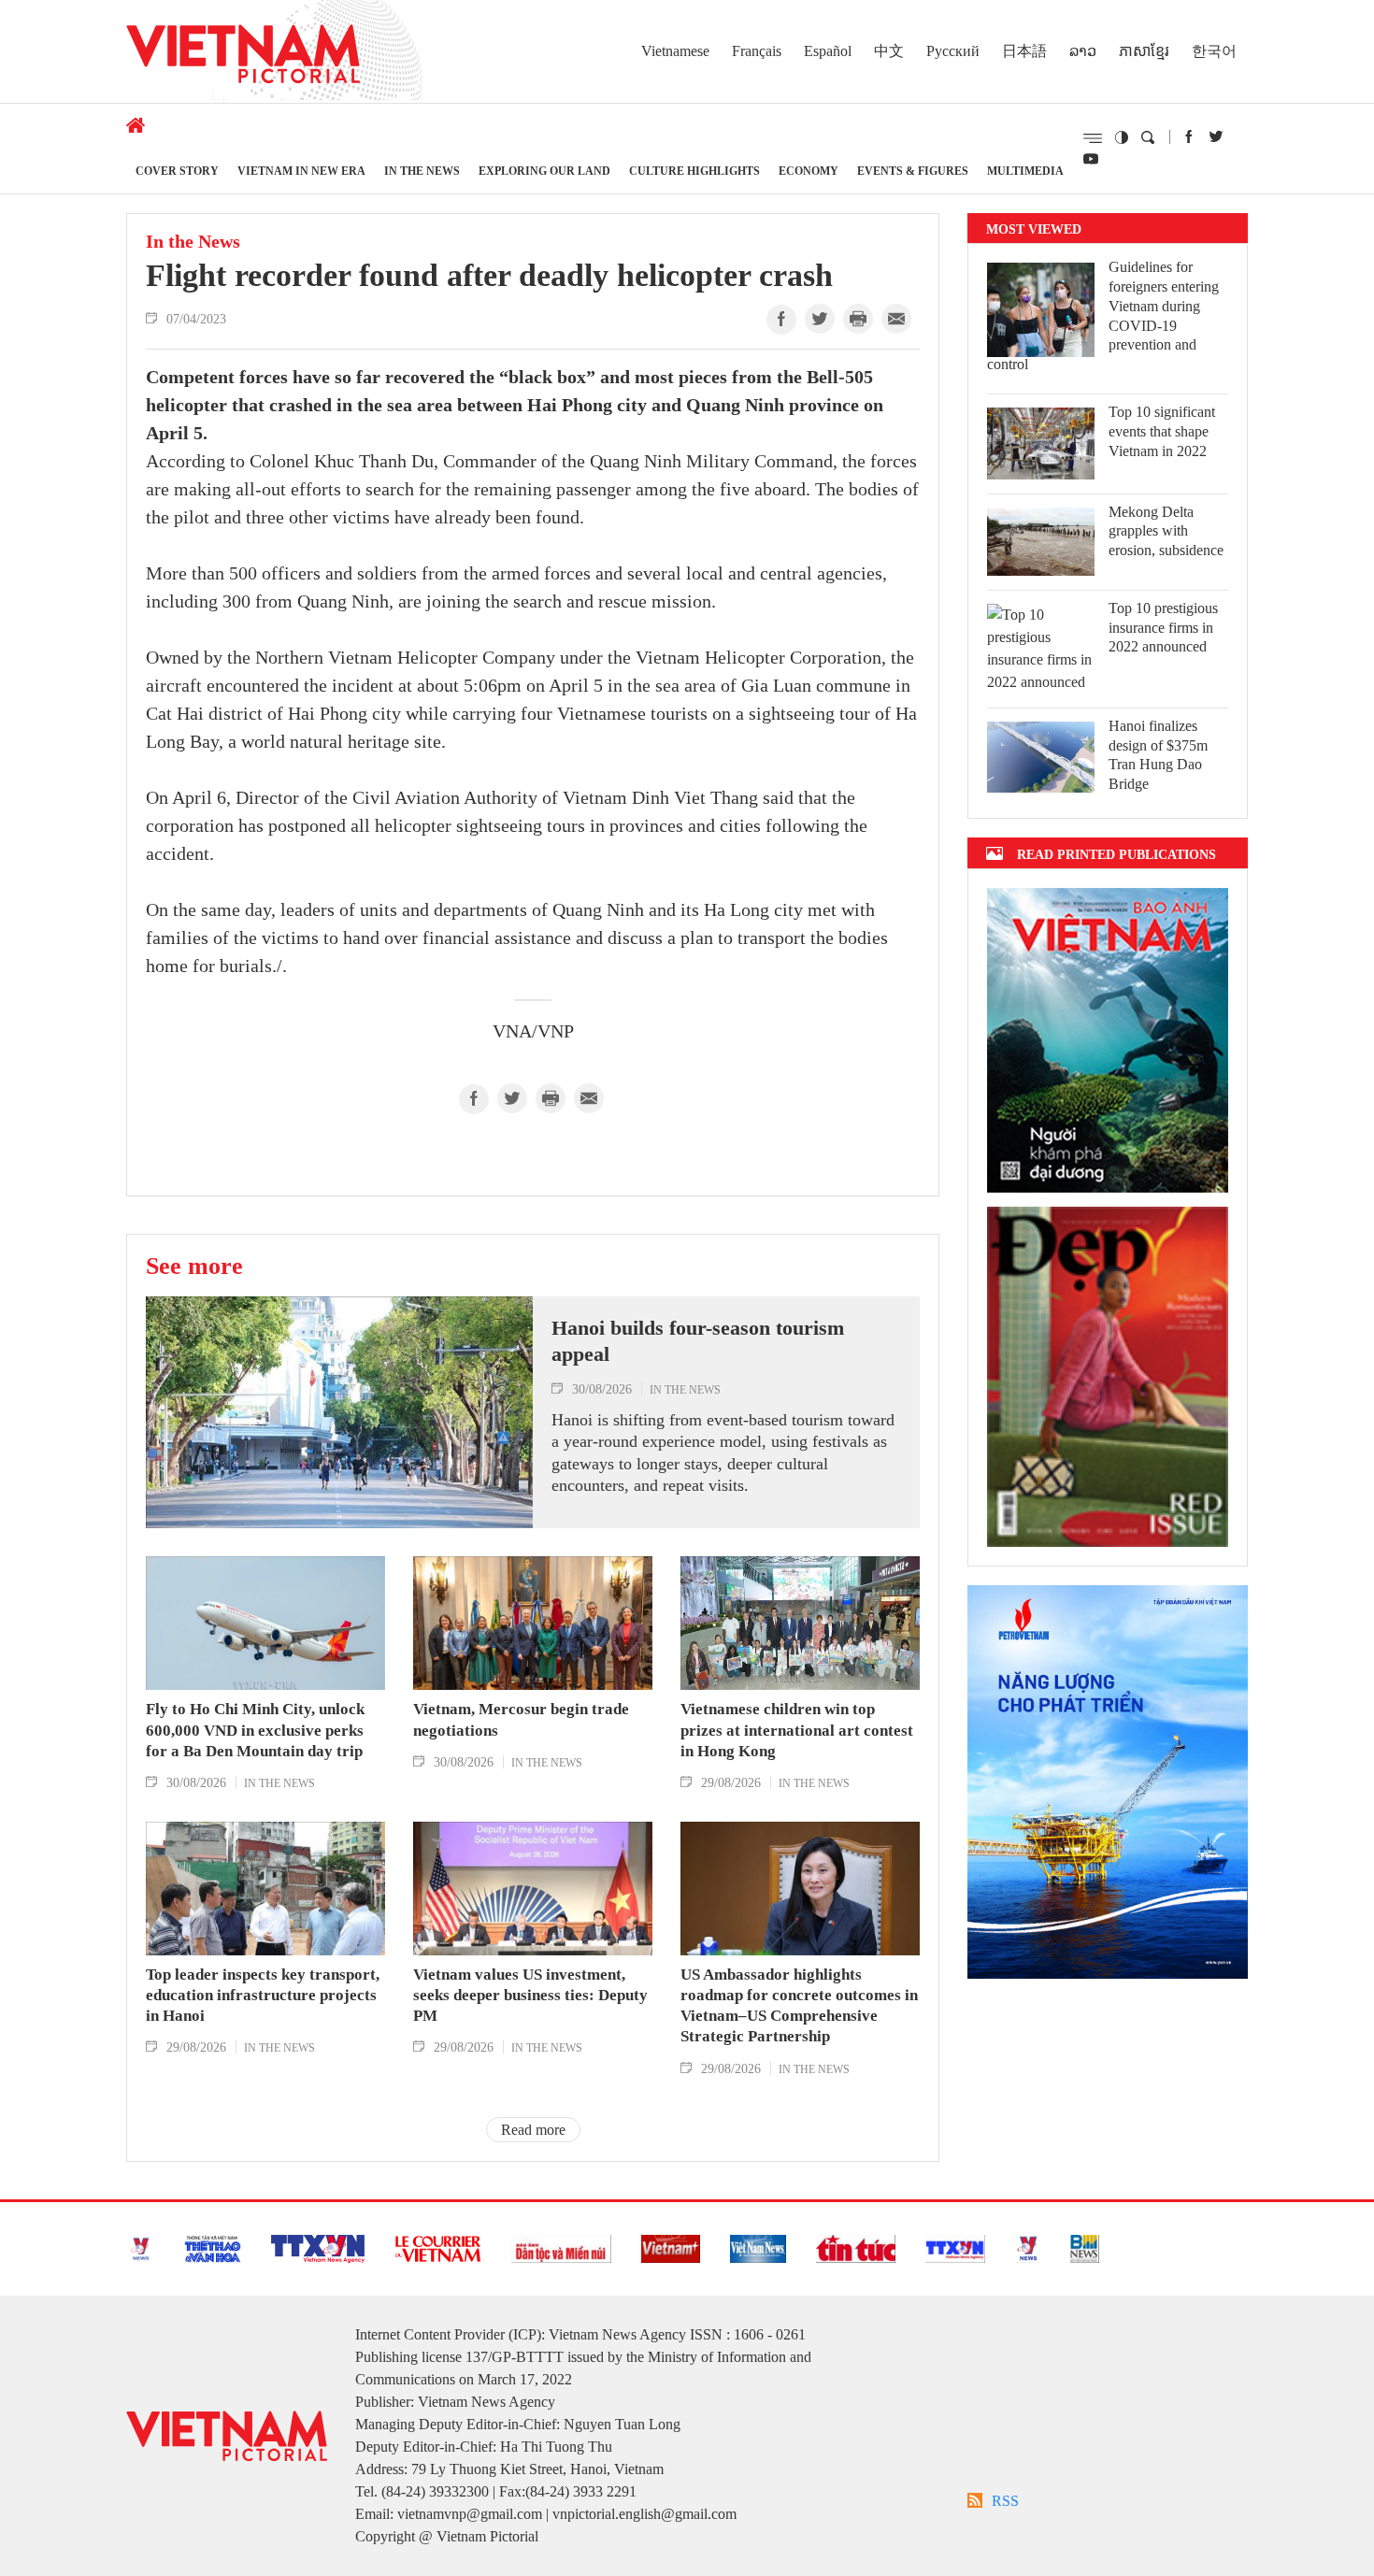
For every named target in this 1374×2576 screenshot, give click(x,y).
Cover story (177, 171)
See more (194, 1266)
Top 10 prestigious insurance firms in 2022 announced (1163, 628)
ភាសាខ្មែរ (1144, 51)
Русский (953, 51)
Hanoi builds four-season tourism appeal (698, 1341)
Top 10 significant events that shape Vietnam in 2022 (1162, 431)
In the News (422, 171)
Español (828, 51)
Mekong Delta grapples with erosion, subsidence (1166, 531)
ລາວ (1083, 51)
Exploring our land (544, 171)
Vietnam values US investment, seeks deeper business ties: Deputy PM (530, 1995)
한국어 (1214, 51)
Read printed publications (1116, 854)
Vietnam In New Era (301, 171)
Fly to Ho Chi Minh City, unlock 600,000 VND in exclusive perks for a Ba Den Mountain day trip (255, 1730)
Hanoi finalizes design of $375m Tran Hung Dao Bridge (1158, 755)
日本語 (1024, 51)
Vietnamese (675, 51)
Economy (809, 171)
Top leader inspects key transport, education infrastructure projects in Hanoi (263, 1995)
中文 (889, 51)
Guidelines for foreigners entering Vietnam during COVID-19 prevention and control (1103, 315)
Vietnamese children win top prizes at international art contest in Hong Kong (797, 1730)
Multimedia (1025, 171)
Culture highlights (694, 171)
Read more (533, 2130)
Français (757, 51)
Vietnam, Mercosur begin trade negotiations (521, 1719)
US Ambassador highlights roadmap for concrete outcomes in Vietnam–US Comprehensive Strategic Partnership (799, 2005)
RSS (1005, 2501)
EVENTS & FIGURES (913, 171)
